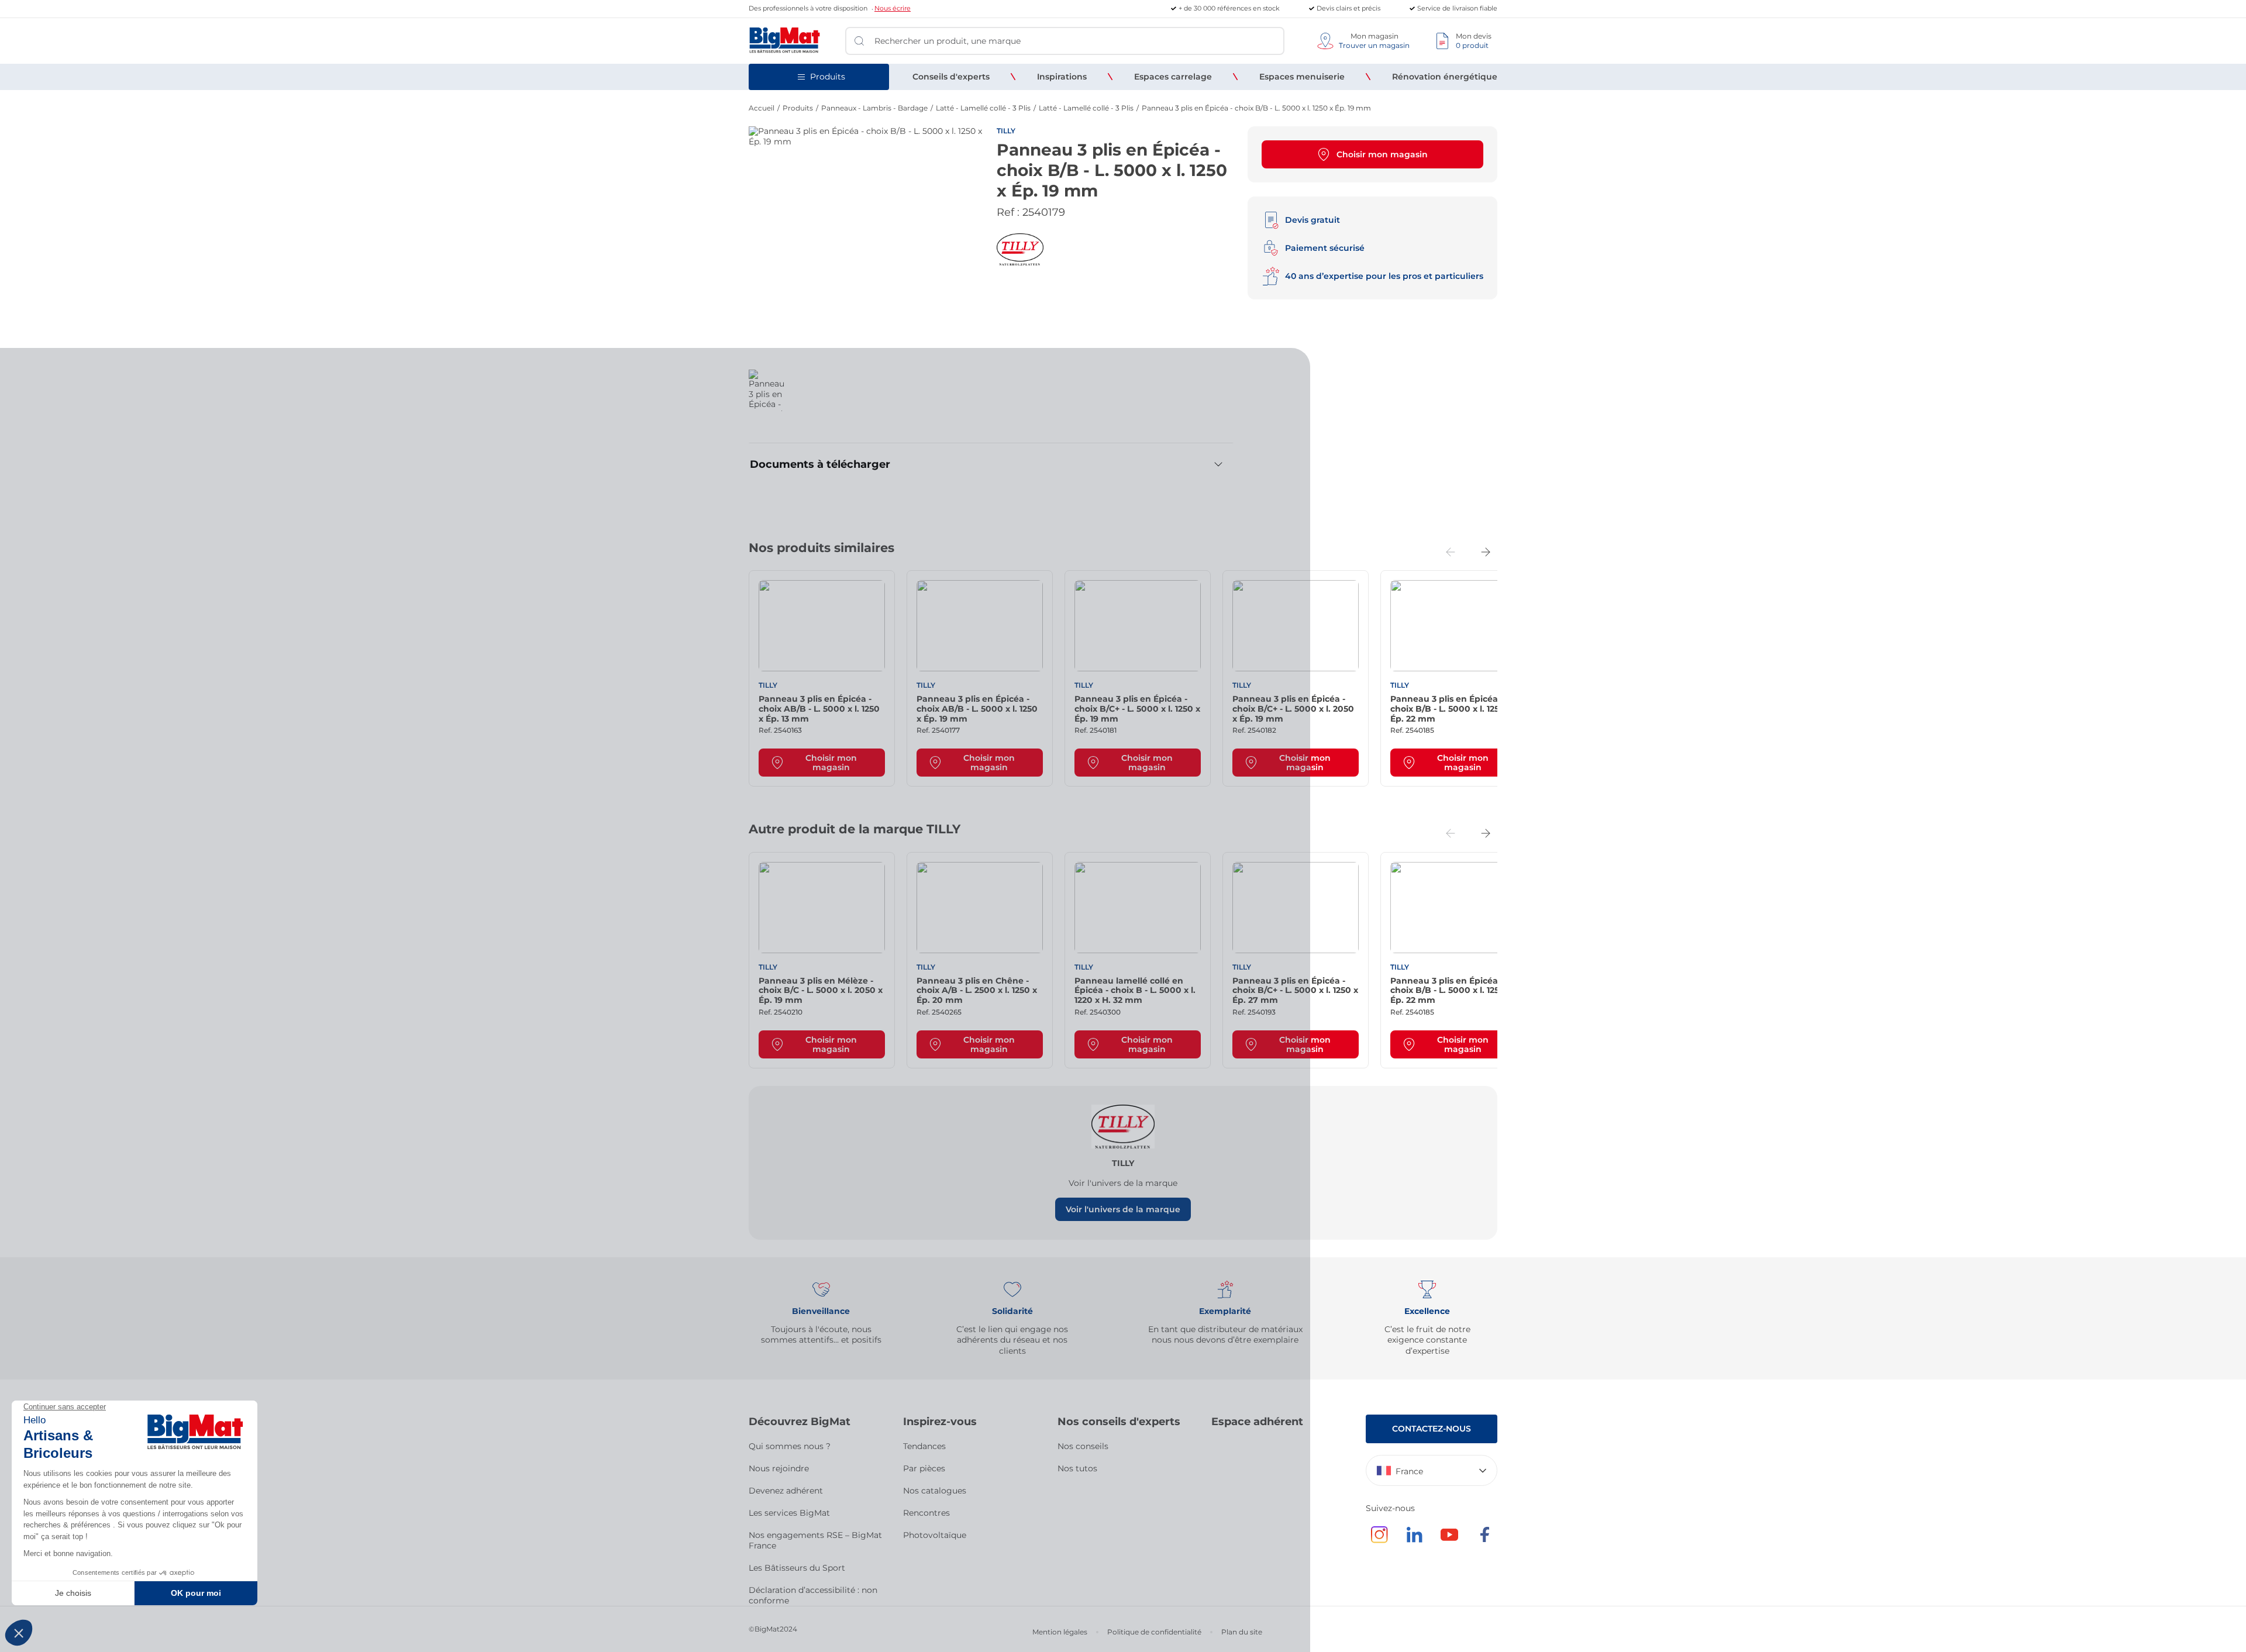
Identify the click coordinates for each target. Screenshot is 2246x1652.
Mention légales (1060, 1632)
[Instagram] (1379, 1540)
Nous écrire (893, 8)
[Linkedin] (1414, 1540)
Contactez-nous (1432, 1429)
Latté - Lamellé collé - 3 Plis (983, 108)
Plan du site (1242, 1632)
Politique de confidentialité (1154, 1632)
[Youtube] (1449, 1540)
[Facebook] (1484, 1540)
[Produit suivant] (1486, 552)
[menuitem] (951, 77)
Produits (798, 108)
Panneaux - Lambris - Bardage (874, 108)
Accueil (762, 108)
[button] (822, 678)
